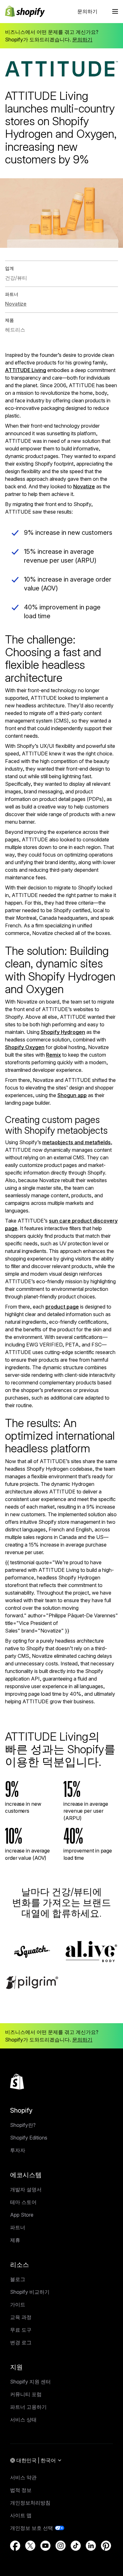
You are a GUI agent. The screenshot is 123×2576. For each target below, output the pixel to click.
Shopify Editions (29, 2138)
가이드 (18, 2304)
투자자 (18, 2150)
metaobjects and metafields (76, 1142)
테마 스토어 (23, 2202)
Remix (53, 1055)
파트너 (18, 2227)
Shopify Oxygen (25, 1047)
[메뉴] (115, 11)
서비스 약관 (23, 2477)
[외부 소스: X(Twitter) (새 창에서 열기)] (30, 2546)
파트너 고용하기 (28, 2407)
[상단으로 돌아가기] (17, 2082)
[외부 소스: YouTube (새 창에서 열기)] (45, 2546)
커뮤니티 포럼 (26, 2394)
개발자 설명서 (26, 2189)
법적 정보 (21, 2490)
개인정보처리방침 (30, 2503)
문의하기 (87, 11)
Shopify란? (23, 2125)
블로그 (18, 2279)
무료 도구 (21, 2330)
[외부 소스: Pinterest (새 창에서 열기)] (106, 2546)
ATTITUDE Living (26, 370)
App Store (22, 2215)
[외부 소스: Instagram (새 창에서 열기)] (61, 2546)
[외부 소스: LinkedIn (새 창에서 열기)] (91, 2546)
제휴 (15, 2240)
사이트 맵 (21, 2515)
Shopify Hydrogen (63, 1032)
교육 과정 (21, 2317)
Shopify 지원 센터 (30, 2382)
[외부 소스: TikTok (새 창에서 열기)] (76, 2546)
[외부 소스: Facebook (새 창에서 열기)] (15, 2546)
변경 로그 (21, 2342)
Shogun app (72, 1095)
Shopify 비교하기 (30, 2292)
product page (62, 1307)
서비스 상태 (23, 2420)
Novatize (84, 486)
